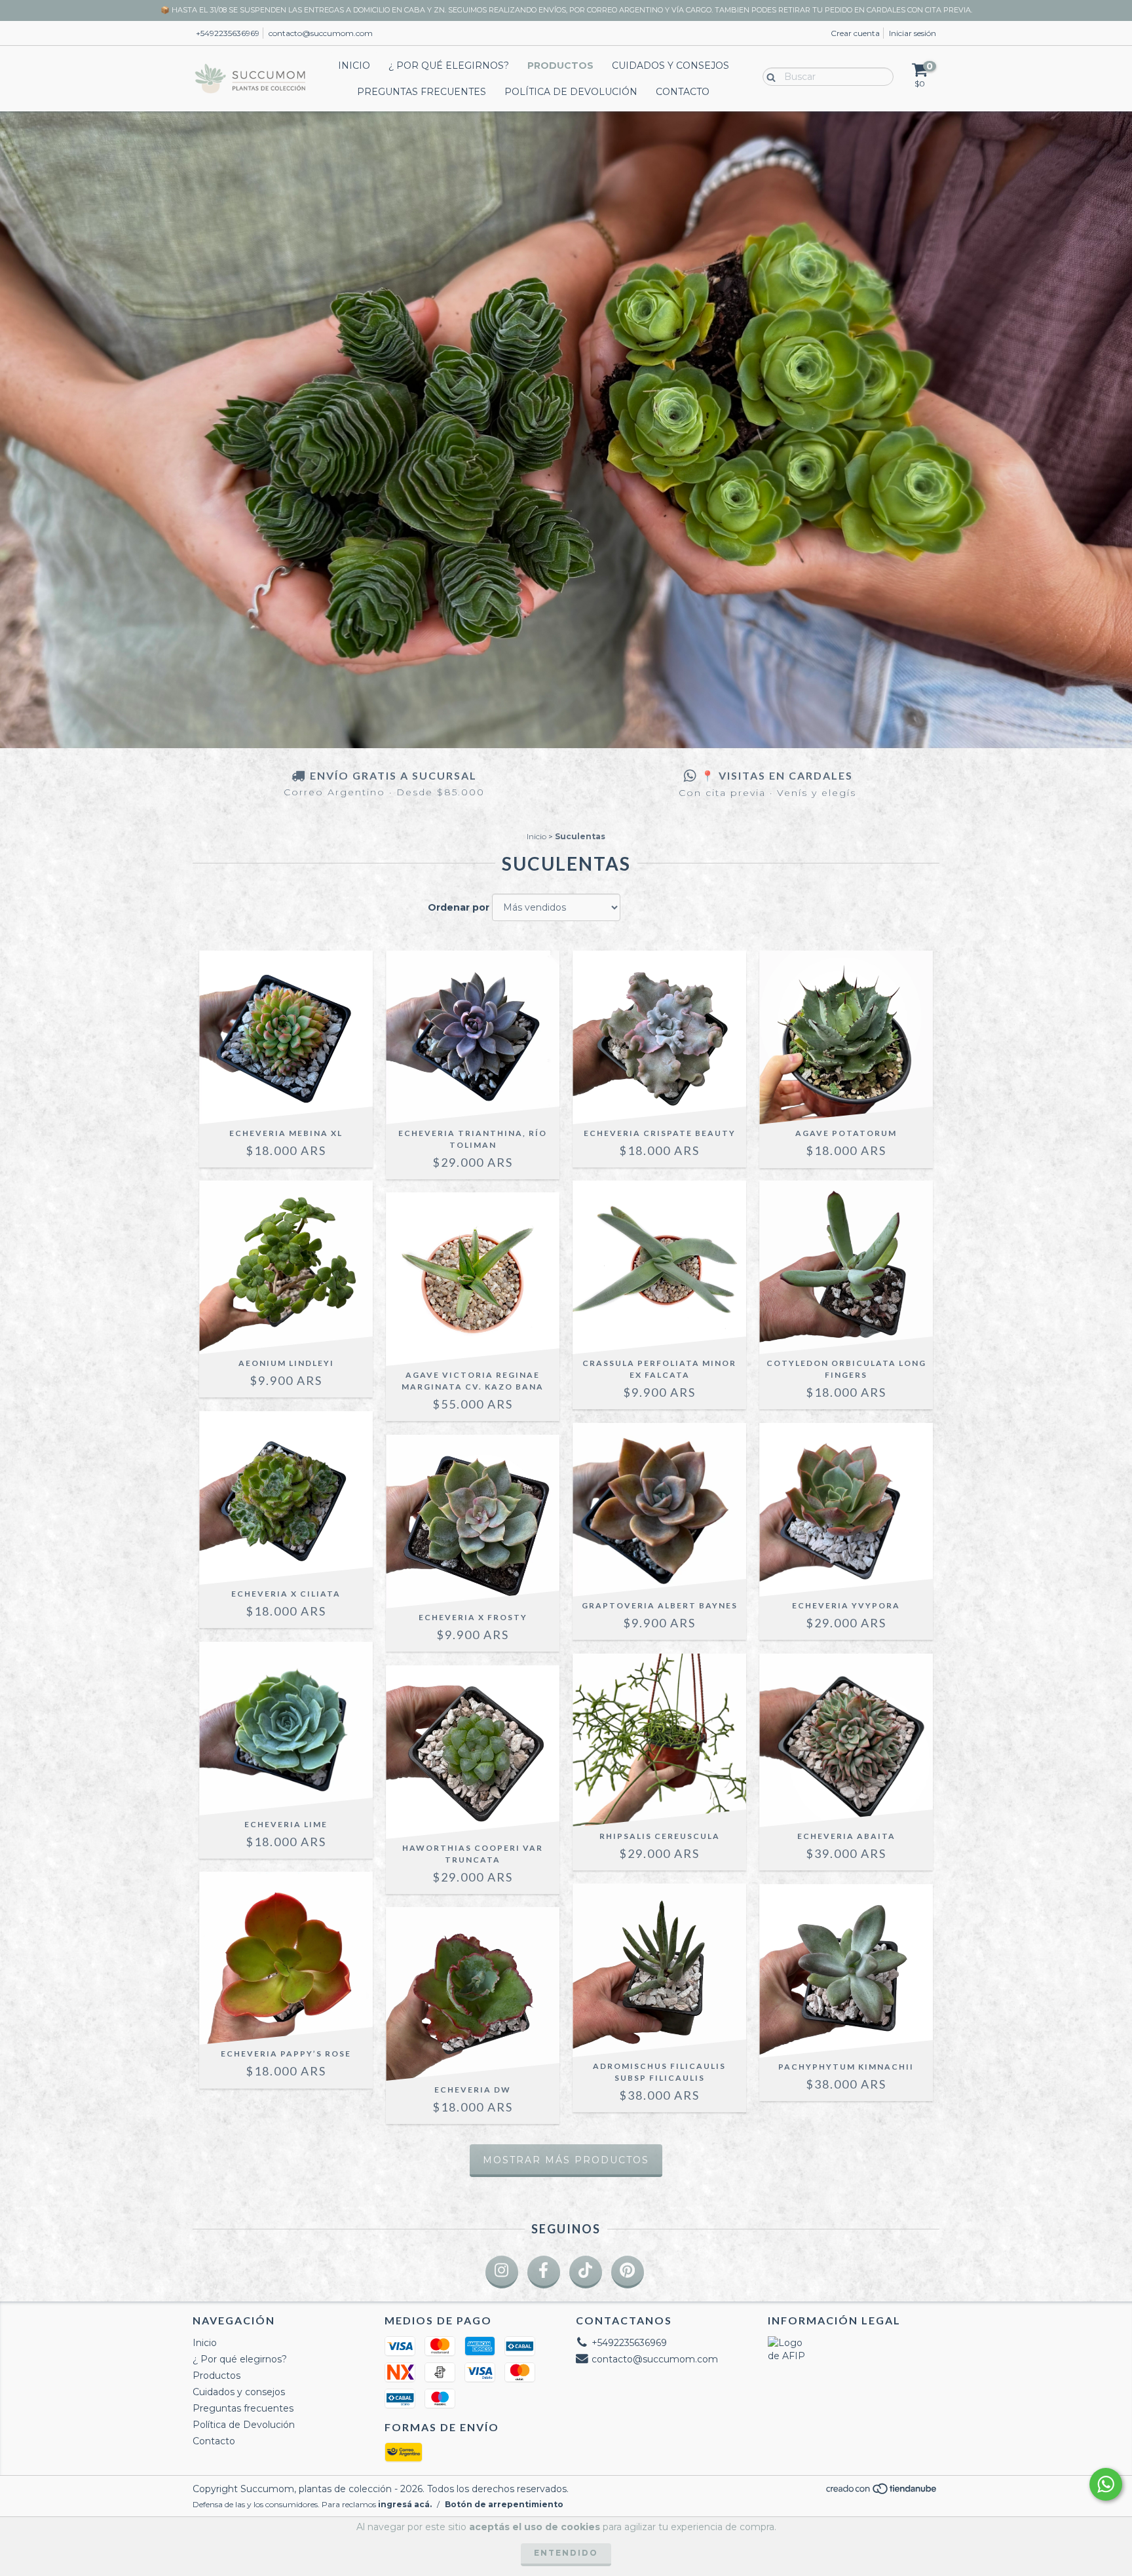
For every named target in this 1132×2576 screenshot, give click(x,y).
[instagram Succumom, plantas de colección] (502, 2272)
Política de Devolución (571, 92)
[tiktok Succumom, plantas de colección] (586, 2272)
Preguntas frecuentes (422, 92)
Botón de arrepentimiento (504, 2504)
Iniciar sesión (913, 33)
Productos (560, 66)
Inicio (354, 66)
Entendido (566, 2553)
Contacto (683, 92)
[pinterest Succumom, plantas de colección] (628, 2272)
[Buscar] (768, 76)
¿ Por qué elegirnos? (449, 66)
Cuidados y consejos (670, 66)
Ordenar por (459, 907)
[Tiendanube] (882, 2492)
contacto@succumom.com (321, 33)
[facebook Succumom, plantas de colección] (544, 2272)
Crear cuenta (855, 33)
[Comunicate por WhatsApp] (1106, 2484)
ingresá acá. (405, 2504)
